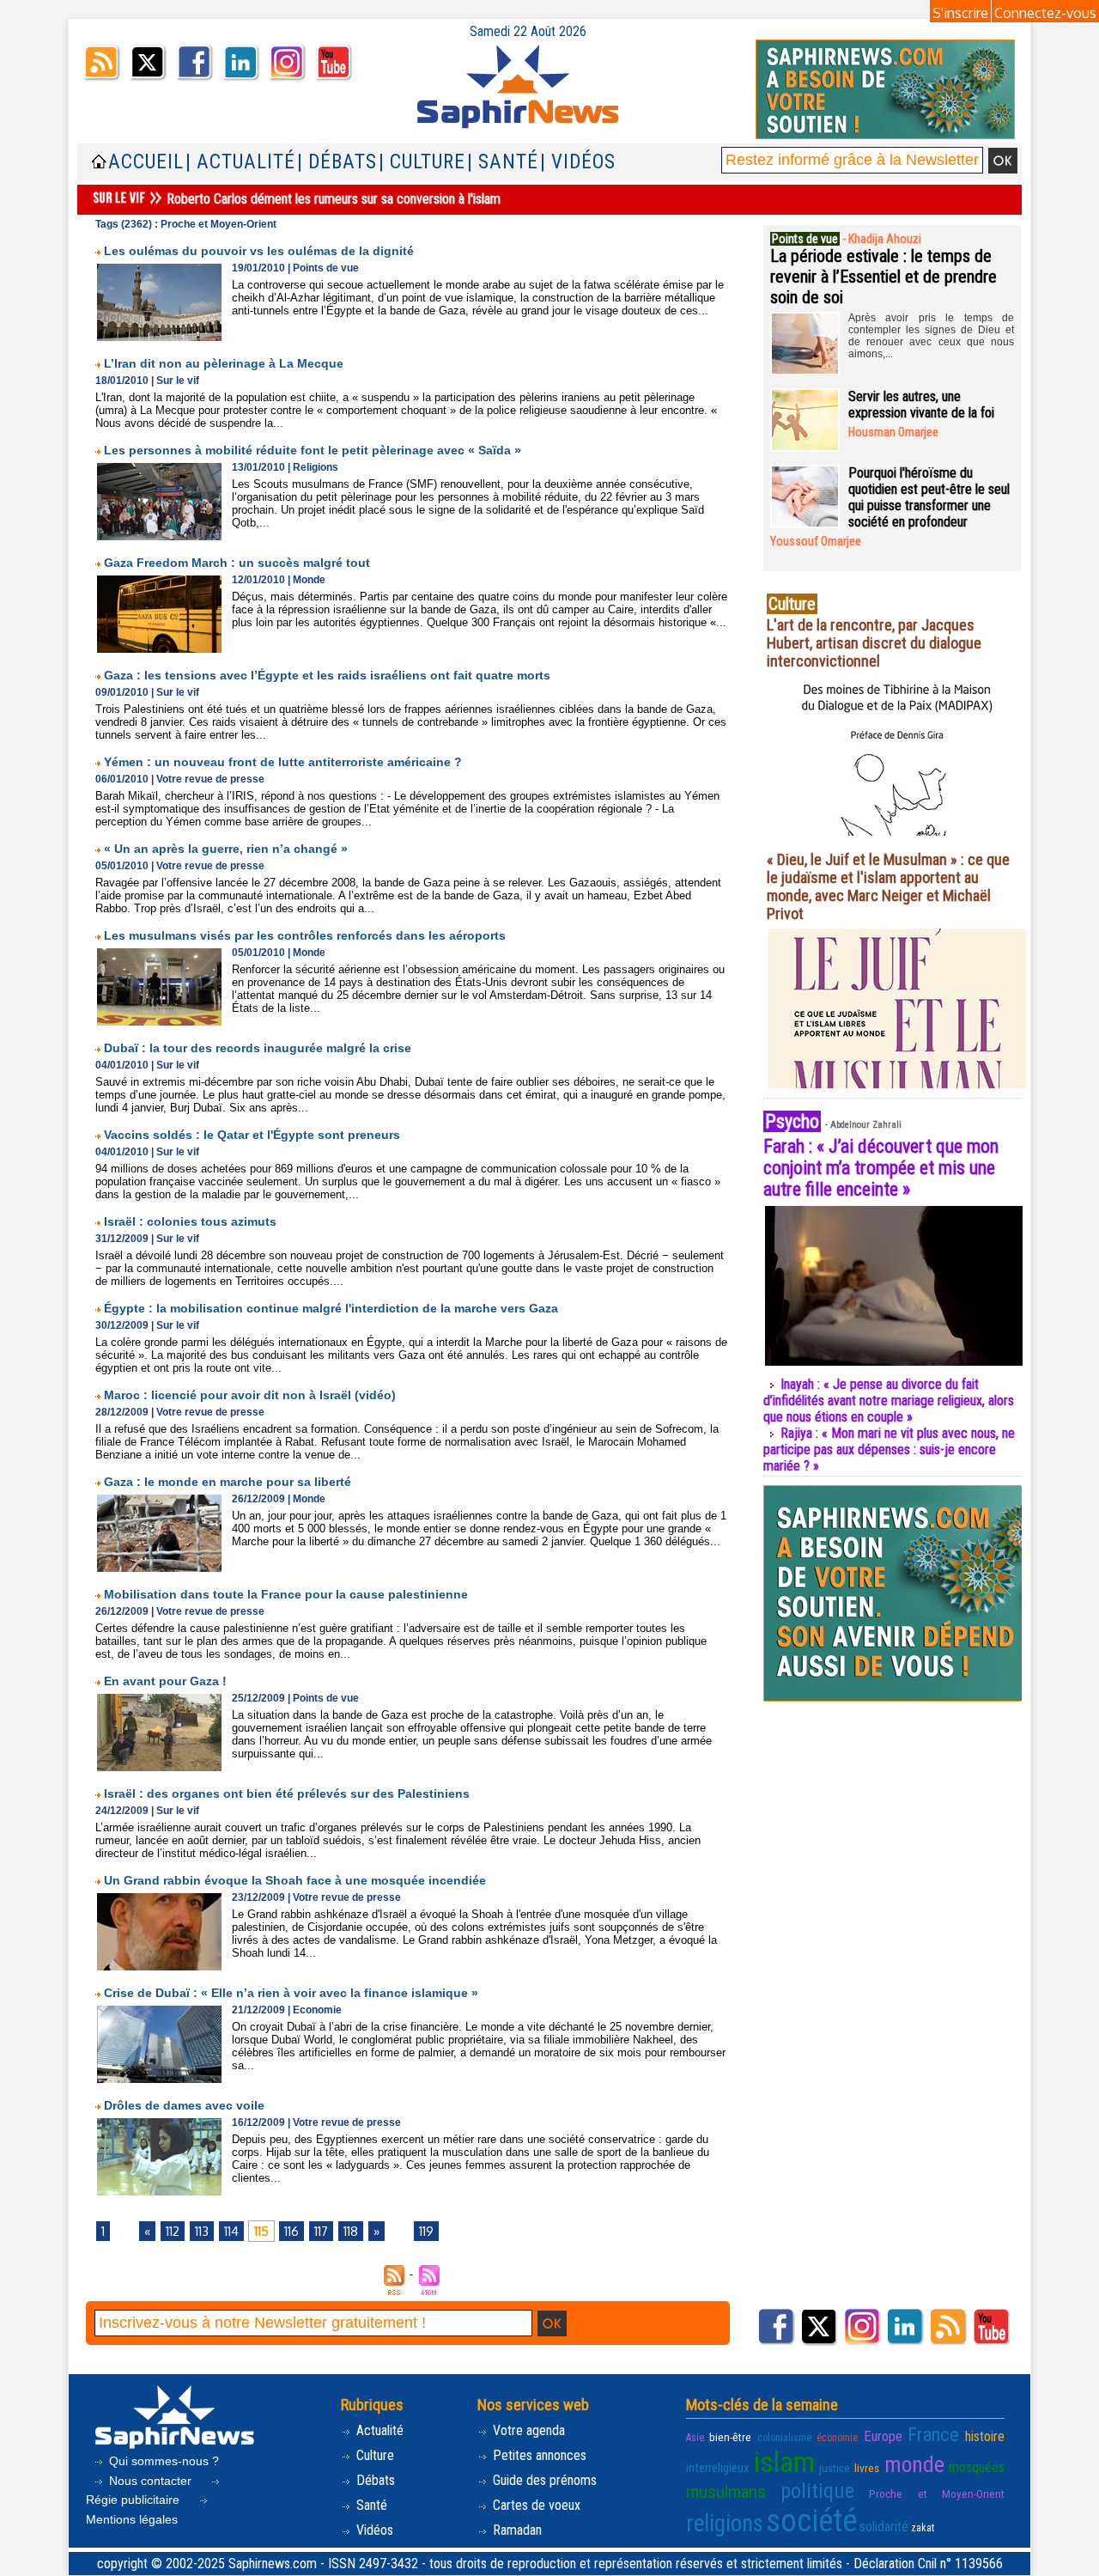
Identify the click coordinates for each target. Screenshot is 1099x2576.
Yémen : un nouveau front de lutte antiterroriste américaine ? (283, 762)
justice (835, 2468)
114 (231, 2231)
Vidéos (373, 2530)
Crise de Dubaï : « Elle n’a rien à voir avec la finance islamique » (291, 1993)
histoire (985, 2436)
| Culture (422, 162)
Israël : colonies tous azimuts (190, 1221)
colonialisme (784, 2438)
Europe (883, 2436)
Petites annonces (538, 2455)
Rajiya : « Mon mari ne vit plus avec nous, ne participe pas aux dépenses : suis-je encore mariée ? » (889, 1449)
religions (725, 2524)
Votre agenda (527, 2430)
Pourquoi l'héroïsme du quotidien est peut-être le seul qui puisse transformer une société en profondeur (929, 497)
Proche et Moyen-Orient (937, 2494)
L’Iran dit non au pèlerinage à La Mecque (224, 363)
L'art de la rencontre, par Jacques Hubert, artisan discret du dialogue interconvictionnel (874, 643)
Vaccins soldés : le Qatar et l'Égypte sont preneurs (252, 1135)
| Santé (503, 162)
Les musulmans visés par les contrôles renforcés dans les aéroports (305, 935)
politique (817, 2491)
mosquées (977, 2467)
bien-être (730, 2437)
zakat (923, 2528)
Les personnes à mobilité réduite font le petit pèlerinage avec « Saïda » (313, 450)
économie (837, 2438)
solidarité (884, 2527)
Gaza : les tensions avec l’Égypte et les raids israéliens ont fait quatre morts (327, 675)
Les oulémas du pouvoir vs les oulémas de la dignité (259, 251)
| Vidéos (578, 162)
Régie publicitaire (134, 2500)
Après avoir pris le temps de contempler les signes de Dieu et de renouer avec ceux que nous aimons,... (931, 336)
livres (867, 2468)
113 (202, 2231)
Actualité (378, 2430)
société (811, 2521)
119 (426, 2231)
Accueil (146, 162)
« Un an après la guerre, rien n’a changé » (226, 849)
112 (173, 2231)
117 (321, 2231)
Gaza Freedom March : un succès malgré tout (237, 563)
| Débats (337, 162)
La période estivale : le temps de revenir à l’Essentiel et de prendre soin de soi (883, 277)
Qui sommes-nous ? (162, 2461)
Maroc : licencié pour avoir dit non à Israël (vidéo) (250, 1395)
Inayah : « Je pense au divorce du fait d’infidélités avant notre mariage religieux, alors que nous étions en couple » (889, 1401)
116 (291, 2231)
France (933, 2434)
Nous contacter (150, 2481)
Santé (370, 2505)
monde (914, 2464)
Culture (373, 2455)
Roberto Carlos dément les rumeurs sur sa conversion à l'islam (334, 199)
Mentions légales (132, 2519)
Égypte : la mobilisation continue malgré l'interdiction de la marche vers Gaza (331, 1308)
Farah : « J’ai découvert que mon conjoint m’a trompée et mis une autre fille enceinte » (881, 1168)
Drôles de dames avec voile (184, 2105)
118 (351, 2231)
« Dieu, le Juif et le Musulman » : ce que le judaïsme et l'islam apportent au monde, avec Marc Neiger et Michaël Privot (888, 886)
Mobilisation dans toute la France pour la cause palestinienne (286, 1594)
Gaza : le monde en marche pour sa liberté (228, 1482)
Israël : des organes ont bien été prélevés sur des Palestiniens (287, 1793)
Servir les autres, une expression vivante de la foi (921, 405)
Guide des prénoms (543, 2480)
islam (784, 2462)
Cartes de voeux (535, 2505)
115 (261, 2231)
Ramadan (516, 2530)
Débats (374, 2480)
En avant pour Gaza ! (165, 1681)
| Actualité (240, 162)
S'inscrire (960, 13)
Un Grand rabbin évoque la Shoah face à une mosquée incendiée (295, 1880)
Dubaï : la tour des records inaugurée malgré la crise (258, 1048)
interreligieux (718, 2468)
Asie (695, 2438)
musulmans (726, 2492)
